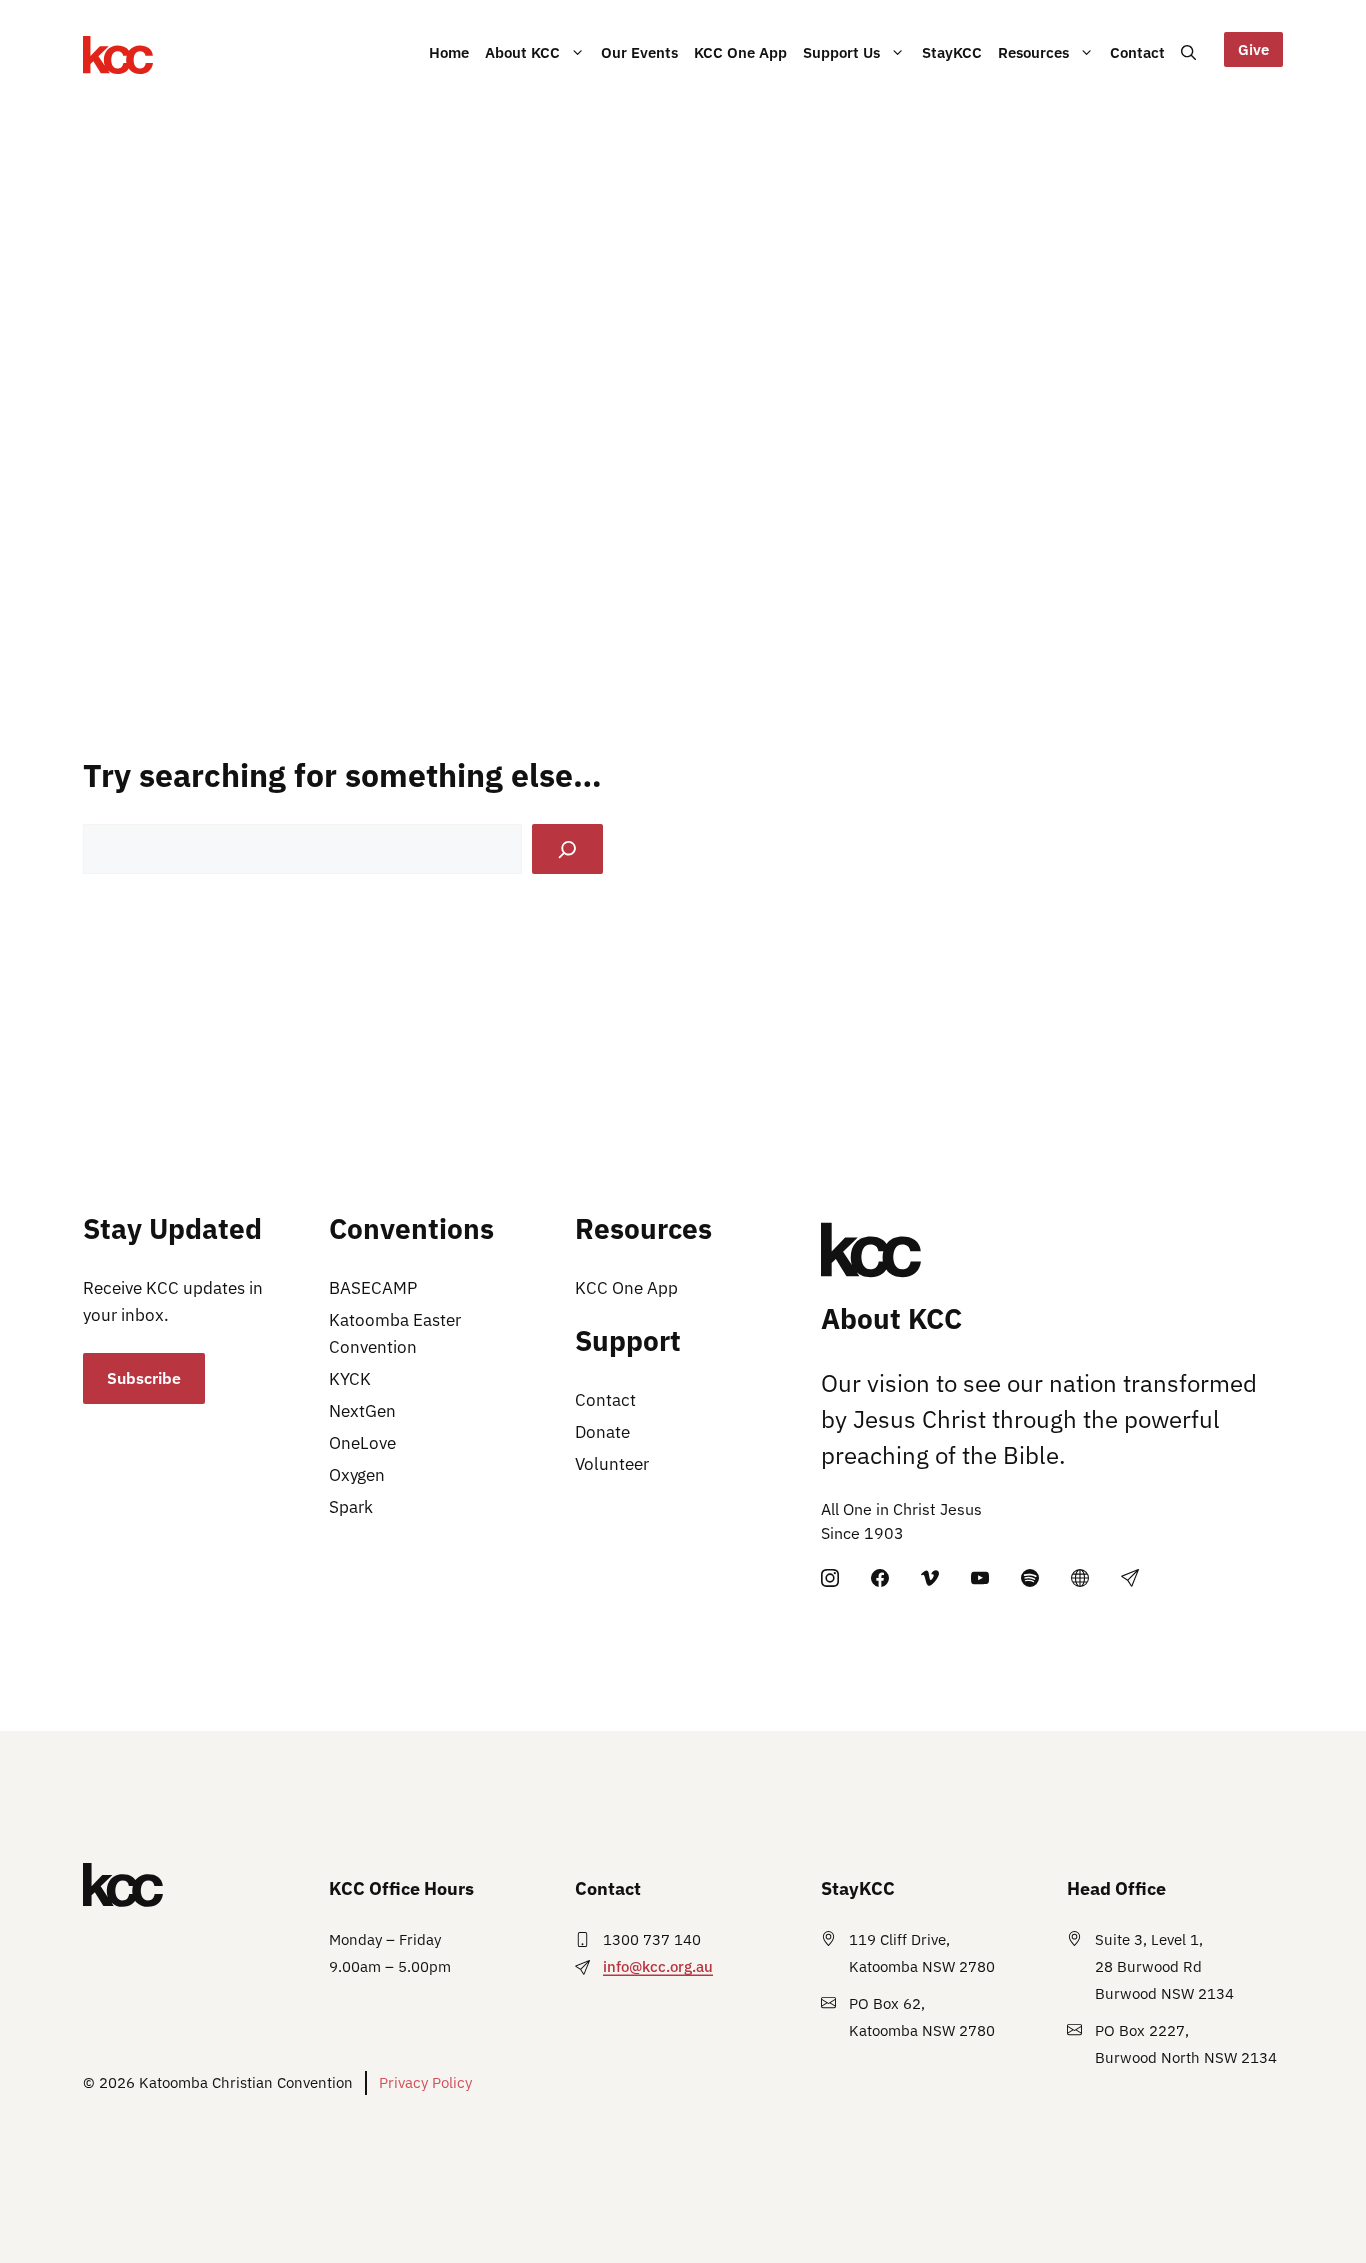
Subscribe (144, 1378)
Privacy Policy (425, 2082)
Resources (1033, 52)
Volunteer (612, 1464)
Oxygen (357, 1475)
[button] (1188, 52)
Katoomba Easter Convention (395, 1333)
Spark (351, 1507)
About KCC (522, 52)
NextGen (362, 1411)
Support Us (841, 52)
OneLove (362, 1443)
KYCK (350, 1379)
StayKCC (952, 52)
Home (449, 52)
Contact (1137, 52)
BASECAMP (373, 1288)
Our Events (639, 52)
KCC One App (740, 52)
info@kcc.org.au (658, 1966)
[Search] (567, 849)
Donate (602, 1432)
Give (1253, 49)
